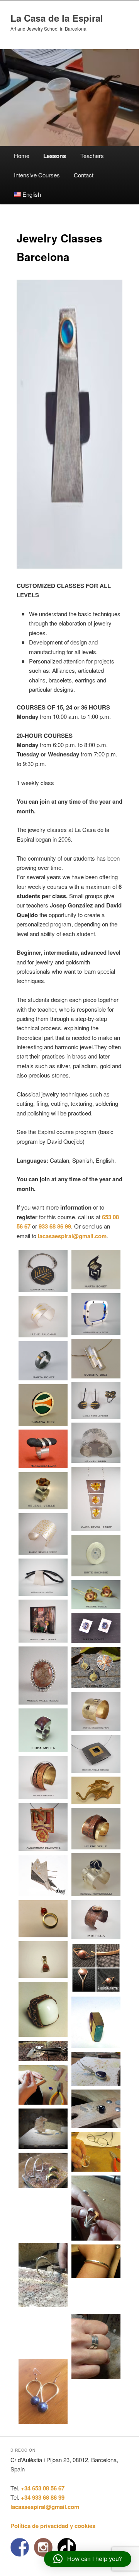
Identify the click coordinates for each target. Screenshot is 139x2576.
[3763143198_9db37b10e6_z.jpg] (43, 1827)
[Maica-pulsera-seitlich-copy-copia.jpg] (43, 1534)
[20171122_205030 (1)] (43, 2009)
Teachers (92, 156)
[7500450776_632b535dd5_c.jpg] (96, 1359)
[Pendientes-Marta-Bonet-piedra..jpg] (96, 1628)
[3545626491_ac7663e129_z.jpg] (96, 1754)
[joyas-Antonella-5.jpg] (96, 1791)
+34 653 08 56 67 (43, 2488)
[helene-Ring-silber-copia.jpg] (43, 1491)
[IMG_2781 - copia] (96, 2069)
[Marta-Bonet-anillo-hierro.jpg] (43, 1361)
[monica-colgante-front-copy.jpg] (43, 1676)
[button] (88, 2559)
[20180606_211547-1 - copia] (96, 2261)
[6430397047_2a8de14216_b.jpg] (96, 1269)
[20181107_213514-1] (43, 2275)
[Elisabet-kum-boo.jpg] (43, 1271)
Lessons (55, 156)
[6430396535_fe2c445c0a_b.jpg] (96, 1875)
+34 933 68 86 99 (43, 2497)
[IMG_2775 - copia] (43, 2051)
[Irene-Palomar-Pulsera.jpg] (43, 1317)
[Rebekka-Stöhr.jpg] (96, 1667)
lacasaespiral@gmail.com (72, 1236)
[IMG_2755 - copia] (96, 2152)
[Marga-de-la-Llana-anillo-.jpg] (43, 1449)
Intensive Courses (37, 175)
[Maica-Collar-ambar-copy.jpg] (96, 1499)
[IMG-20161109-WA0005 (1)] (43, 1960)
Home (22, 156)
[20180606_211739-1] (96, 2347)
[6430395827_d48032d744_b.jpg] (96, 1556)
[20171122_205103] (96, 2022)
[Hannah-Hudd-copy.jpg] (96, 1443)
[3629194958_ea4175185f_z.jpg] (96, 1711)
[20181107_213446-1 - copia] (43, 2216)
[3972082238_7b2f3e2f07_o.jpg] (96, 1920)
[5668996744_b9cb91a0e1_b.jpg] (96, 1828)
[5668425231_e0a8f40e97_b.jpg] (96, 1595)
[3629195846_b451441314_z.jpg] (43, 1777)
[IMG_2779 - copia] (43, 2085)
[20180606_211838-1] (43, 2333)
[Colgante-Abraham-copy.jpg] (43, 1577)
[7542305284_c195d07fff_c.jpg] (43, 1405)
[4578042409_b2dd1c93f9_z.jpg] (96, 1314)
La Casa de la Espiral (57, 18)
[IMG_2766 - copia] (43, 2129)
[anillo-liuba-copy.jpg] (43, 1730)
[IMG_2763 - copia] (43, 2170)
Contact (84, 175)
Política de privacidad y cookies (53, 2526)
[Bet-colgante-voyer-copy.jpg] (43, 1621)
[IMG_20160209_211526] (43, 1919)
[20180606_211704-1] (96, 2109)
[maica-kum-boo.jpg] (96, 1401)
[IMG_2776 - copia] (96, 2296)
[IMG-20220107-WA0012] (43, 2392)
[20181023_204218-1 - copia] (96, 2208)
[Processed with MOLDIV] (96, 1968)
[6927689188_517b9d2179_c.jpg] (43, 1876)
